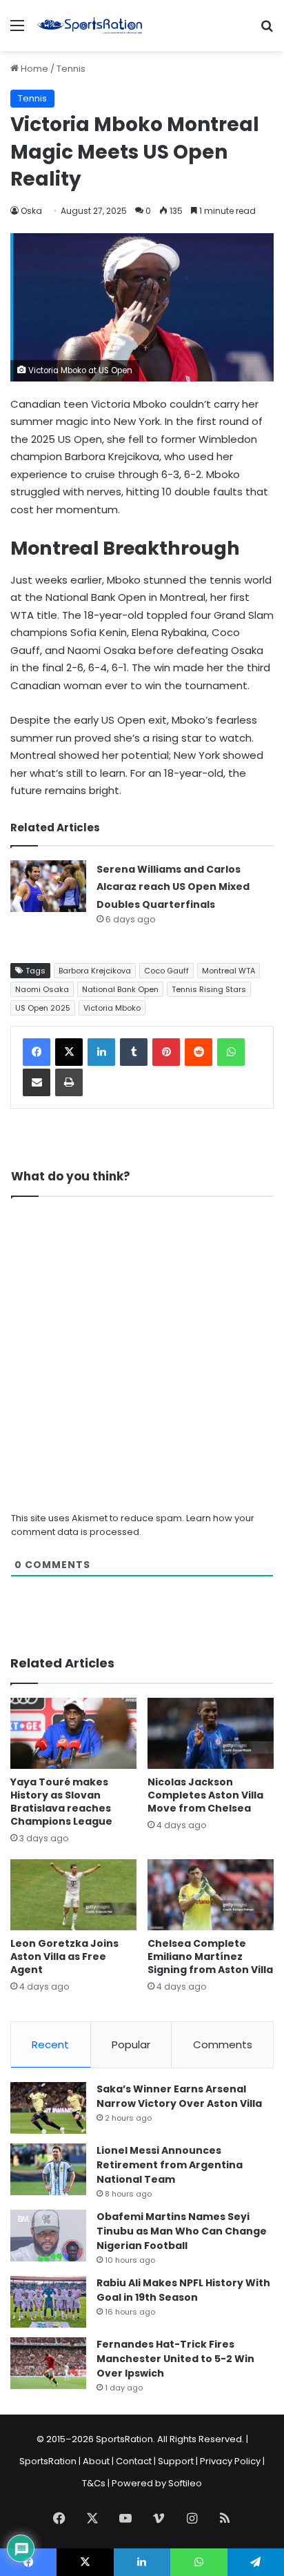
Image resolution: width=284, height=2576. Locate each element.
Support (176, 2461)
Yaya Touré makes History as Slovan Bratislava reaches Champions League (61, 1802)
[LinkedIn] (101, 1052)
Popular (131, 2044)
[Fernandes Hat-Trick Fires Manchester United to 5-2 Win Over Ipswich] (48, 2363)
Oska (31, 211)
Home (33, 69)
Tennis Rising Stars (209, 989)
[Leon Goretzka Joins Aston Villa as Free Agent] (73, 1895)
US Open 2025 (43, 1008)
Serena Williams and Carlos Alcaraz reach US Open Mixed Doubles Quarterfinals (173, 887)
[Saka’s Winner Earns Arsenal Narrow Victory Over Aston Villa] (48, 2108)
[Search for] (267, 31)
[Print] (69, 1082)
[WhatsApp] (231, 1052)
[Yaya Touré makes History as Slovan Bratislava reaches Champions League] (73, 1733)
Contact (134, 2461)
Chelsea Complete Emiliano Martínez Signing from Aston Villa (210, 1956)
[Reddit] (199, 1052)
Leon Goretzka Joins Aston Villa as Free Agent (64, 1956)
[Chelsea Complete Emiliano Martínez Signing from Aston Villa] (211, 1895)
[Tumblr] (134, 1052)
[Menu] (17, 31)
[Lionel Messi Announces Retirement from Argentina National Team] (48, 2169)
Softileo (185, 2483)
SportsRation (48, 2461)
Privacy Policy (230, 2461)
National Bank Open (120, 989)
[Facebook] (37, 1052)
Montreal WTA (229, 971)
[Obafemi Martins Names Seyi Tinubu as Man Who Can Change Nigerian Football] (48, 2236)
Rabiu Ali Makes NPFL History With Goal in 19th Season (183, 2290)
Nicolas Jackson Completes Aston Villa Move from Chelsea (205, 1795)
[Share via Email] (37, 1082)
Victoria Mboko (112, 1008)
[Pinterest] (166, 1052)
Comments (223, 2044)
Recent (50, 2044)
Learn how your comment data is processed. (133, 1525)
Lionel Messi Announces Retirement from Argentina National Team (170, 2165)
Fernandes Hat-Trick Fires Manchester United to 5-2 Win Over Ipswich (175, 2359)
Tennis (71, 69)
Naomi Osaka (42, 989)
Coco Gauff (166, 971)
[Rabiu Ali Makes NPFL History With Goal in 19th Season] (48, 2302)
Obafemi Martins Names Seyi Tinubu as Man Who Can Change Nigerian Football (182, 2231)
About (96, 2461)
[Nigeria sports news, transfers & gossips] (90, 26)
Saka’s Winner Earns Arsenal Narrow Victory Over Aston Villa (179, 2096)
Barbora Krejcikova (95, 971)
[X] (69, 1052)
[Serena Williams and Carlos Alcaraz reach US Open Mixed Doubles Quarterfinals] (48, 886)
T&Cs (94, 2483)
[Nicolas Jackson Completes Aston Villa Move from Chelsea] (211, 1733)
